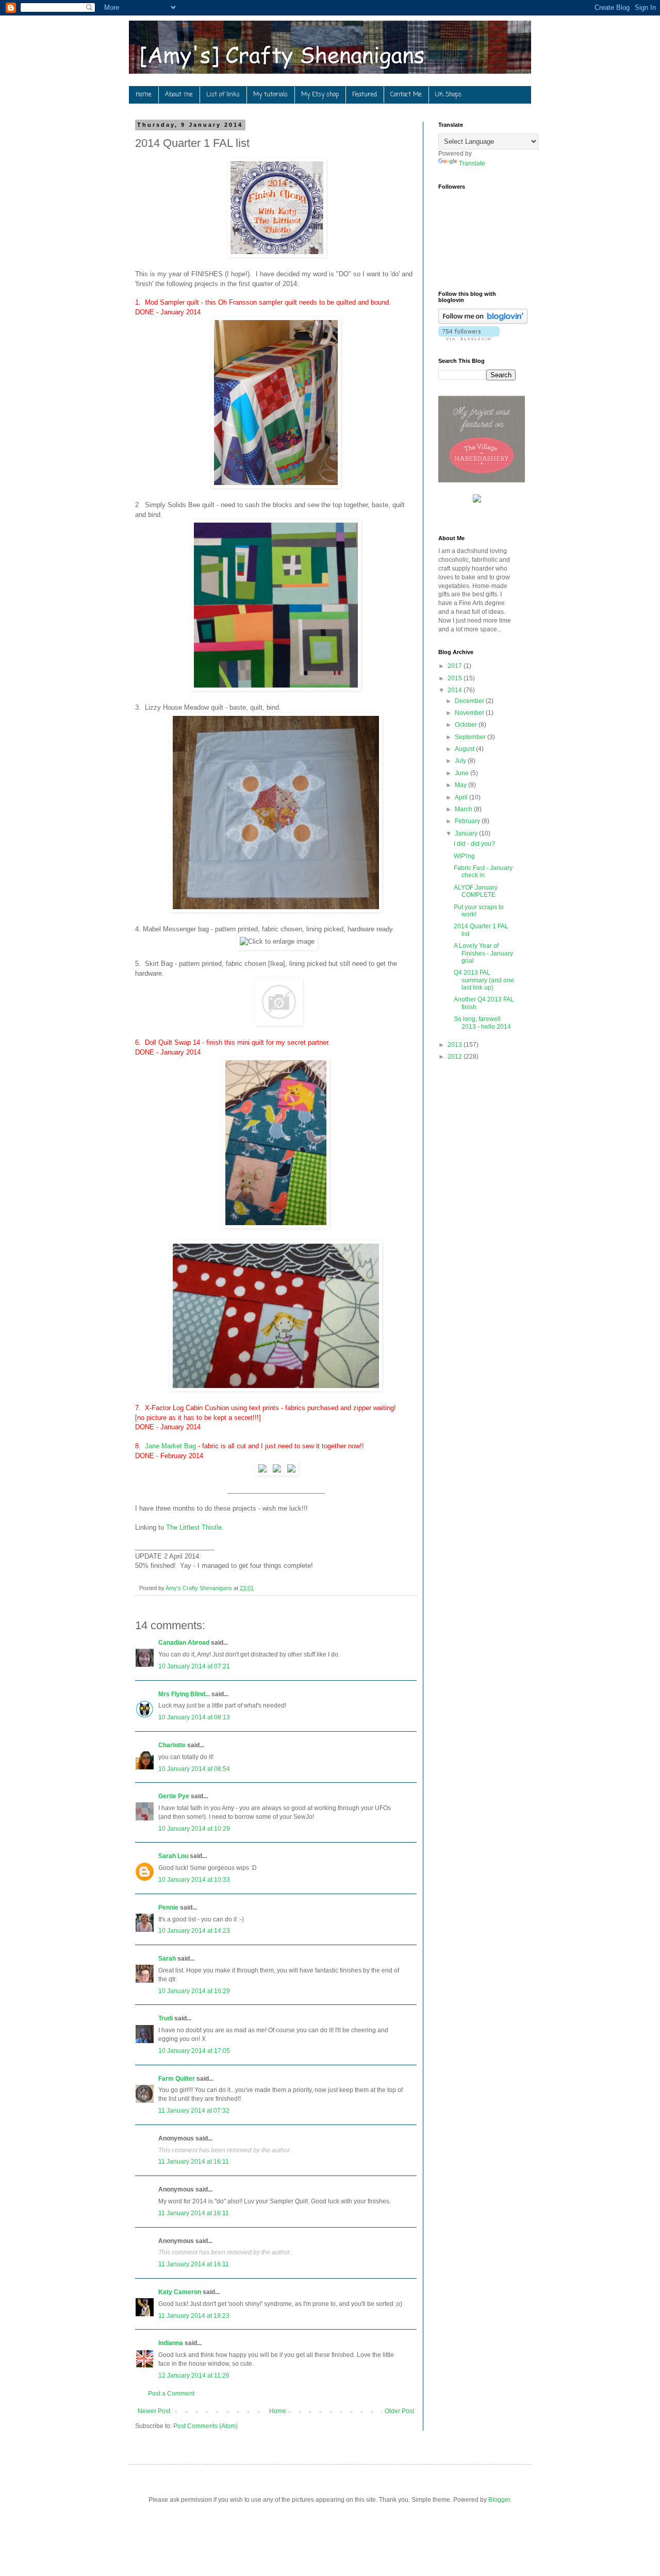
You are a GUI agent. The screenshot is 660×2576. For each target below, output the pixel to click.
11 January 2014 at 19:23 (194, 2316)
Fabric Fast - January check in (483, 872)
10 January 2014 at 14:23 (194, 1931)
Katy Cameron (180, 2292)
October (467, 725)
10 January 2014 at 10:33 (194, 1880)
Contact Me (406, 95)
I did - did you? (474, 844)
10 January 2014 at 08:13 (194, 1717)
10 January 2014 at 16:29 (194, 1991)
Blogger (499, 2500)
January (467, 833)
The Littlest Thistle (194, 1527)
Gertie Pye (174, 1796)
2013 (456, 1045)
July (461, 761)
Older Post (399, 2411)
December (470, 701)
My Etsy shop (320, 95)
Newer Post (154, 2411)
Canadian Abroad (184, 1643)
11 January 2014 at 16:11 (194, 2162)
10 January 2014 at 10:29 (194, 1829)
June (463, 773)
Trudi (166, 2018)
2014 (456, 690)
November (470, 713)
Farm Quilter (177, 2079)
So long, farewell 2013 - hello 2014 (482, 1023)
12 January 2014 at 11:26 (194, 2376)
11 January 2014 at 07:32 (194, 2111)
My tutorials (270, 95)
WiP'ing (464, 856)
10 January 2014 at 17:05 (194, 2051)
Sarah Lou (173, 1856)
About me (179, 95)
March (464, 809)
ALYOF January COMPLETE (476, 891)
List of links (223, 95)
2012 (456, 1057)
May (461, 785)
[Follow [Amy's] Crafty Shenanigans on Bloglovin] (483, 322)
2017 (456, 666)
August (465, 749)
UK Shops (448, 95)
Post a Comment (171, 2394)
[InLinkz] (477, 498)
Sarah (167, 1959)
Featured (365, 95)
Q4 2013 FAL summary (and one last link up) (484, 980)
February (468, 821)
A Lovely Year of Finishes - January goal (483, 953)
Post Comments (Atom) (205, 2426)
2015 (456, 678)
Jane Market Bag (170, 1446)
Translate (472, 163)
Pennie (168, 1908)
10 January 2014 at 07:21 (194, 1666)
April (462, 797)
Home (144, 95)
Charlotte (172, 1745)
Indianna (171, 2343)
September (471, 737)
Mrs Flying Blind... (184, 1694)
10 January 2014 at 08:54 (194, 1769)
